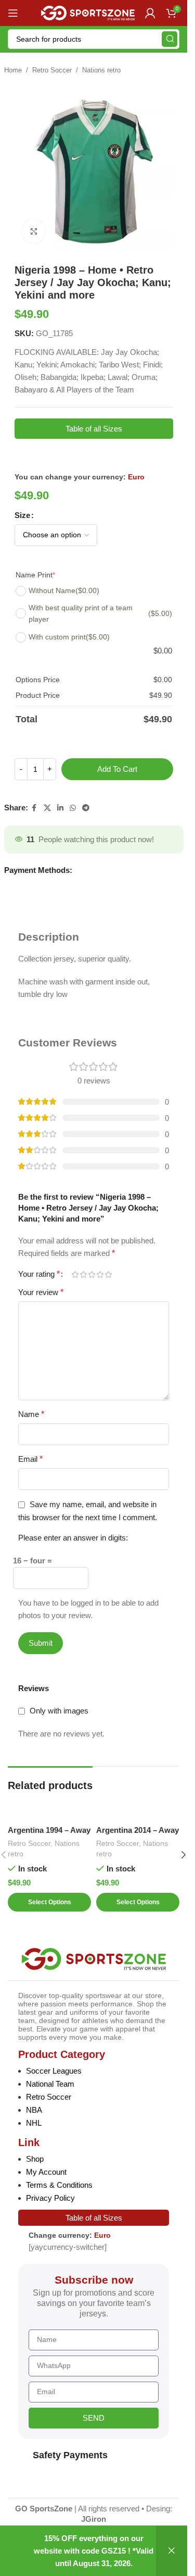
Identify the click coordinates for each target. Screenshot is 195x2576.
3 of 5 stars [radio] (92, 1274)
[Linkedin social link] (60, 808)
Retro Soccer (52, 70)
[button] (184, 1855)
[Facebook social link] (34, 808)
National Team (50, 2084)
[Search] (170, 39)
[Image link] (94, 1958)
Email (30, 1459)
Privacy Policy (50, 2198)
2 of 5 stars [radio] (83, 1274)
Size (22, 515)
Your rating (39, 1274)
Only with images (59, 1711)
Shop (35, 2159)
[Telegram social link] (86, 808)
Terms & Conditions (59, 2185)
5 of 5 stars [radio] (108, 1274)
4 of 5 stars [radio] (100, 1274)
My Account (46, 2172)
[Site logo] (88, 12)
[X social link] (47, 808)
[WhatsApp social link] (73, 808)
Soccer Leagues (54, 2071)
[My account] (150, 13)
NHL (34, 2123)
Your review (41, 1292)
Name (31, 1414)
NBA (34, 2110)
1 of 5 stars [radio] (75, 1274)
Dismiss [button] (172, 2551)
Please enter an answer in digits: (73, 1538)
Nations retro (101, 70)
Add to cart (117, 769)
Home (13, 70)
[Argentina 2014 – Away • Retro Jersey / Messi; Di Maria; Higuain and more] (138, 1809)
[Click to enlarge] (34, 231)
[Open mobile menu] (13, 13)
